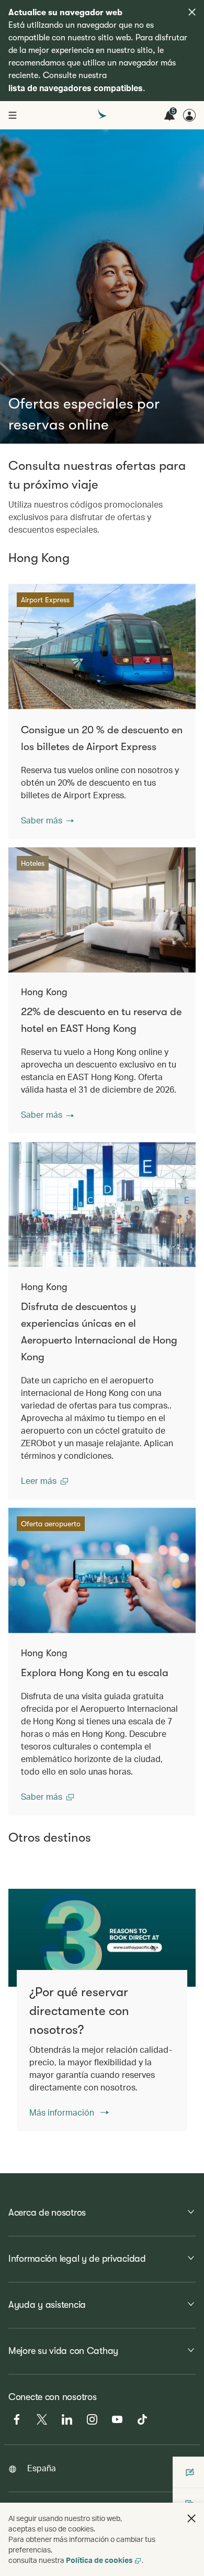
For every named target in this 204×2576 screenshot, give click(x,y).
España (42, 2468)
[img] (192, 12)
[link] (102, 1938)
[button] (47, 820)
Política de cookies (99, 2560)
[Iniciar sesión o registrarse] (189, 115)
